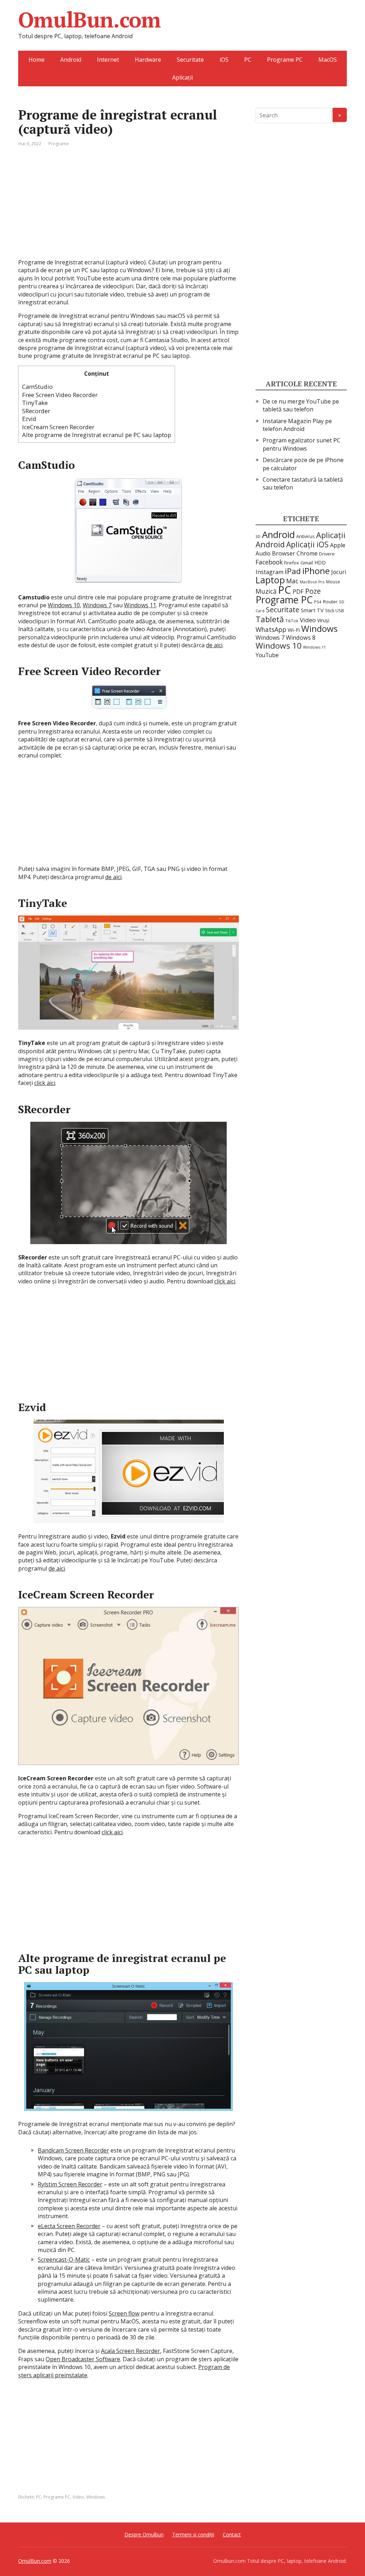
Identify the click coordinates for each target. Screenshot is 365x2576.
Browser (284, 553)
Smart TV (312, 610)
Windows (96, 2497)
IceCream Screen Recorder (58, 427)
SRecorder (36, 411)
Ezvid (29, 419)
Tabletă (270, 619)
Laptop (270, 580)
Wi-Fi (294, 630)
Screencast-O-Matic (64, 2260)
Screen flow (124, 2313)
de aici (214, 645)
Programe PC (285, 60)
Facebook (269, 562)
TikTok (292, 621)
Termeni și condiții (193, 2534)
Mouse (333, 582)
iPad (293, 571)
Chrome (307, 553)
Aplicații (182, 77)
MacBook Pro (312, 582)
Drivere (327, 554)
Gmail (307, 563)
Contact (232, 2534)
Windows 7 (97, 605)
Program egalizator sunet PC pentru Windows (302, 444)
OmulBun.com (89, 20)
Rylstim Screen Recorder (70, 2184)
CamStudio (37, 387)
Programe (59, 144)
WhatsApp (271, 629)
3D (258, 536)
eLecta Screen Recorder (69, 2226)
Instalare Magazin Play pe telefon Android (297, 425)
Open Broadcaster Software (83, 2359)
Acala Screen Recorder (130, 2351)
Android (71, 60)
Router (330, 602)
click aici (45, 1083)
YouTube (267, 655)
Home (37, 60)
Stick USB (335, 611)
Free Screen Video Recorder (60, 395)
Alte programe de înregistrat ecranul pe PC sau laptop (97, 435)
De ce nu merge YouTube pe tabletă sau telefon (301, 405)
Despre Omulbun (144, 2534)
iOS (224, 60)
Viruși (323, 620)
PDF (298, 592)
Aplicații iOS (307, 544)
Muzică (266, 591)
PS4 (318, 602)
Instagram (269, 572)
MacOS (328, 60)
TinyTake (35, 403)
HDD (320, 562)
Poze (313, 591)
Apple (338, 545)
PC (248, 60)
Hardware (148, 60)
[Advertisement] (128, 208)
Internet (108, 60)
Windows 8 (301, 638)
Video (78, 2497)
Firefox (292, 563)
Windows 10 (64, 605)
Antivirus (305, 536)
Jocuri (339, 572)
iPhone (316, 571)
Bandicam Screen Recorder (73, 2150)
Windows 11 (140, 605)
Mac (292, 581)
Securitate (190, 60)
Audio (263, 553)
